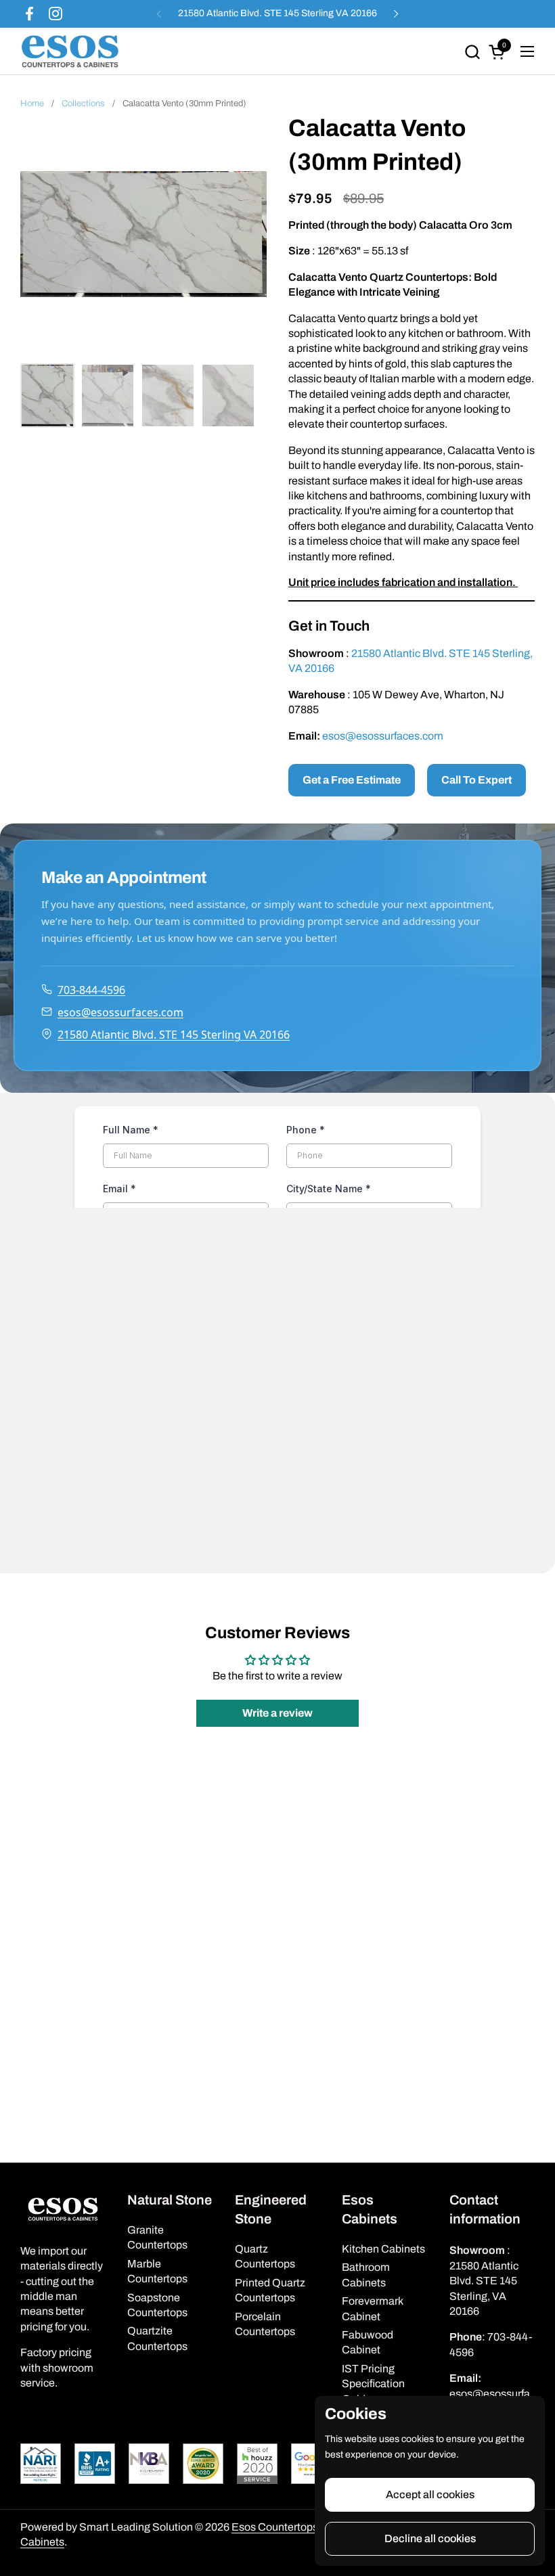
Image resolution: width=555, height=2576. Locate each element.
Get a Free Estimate (352, 780)
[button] (472, 52)
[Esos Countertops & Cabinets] (70, 51)
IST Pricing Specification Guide (373, 2384)
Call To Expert (476, 780)
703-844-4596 (91, 990)
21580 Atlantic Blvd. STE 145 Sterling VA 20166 (277, 13)
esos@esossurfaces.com (383, 736)
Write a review (277, 1713)
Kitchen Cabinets (383, 2249)
